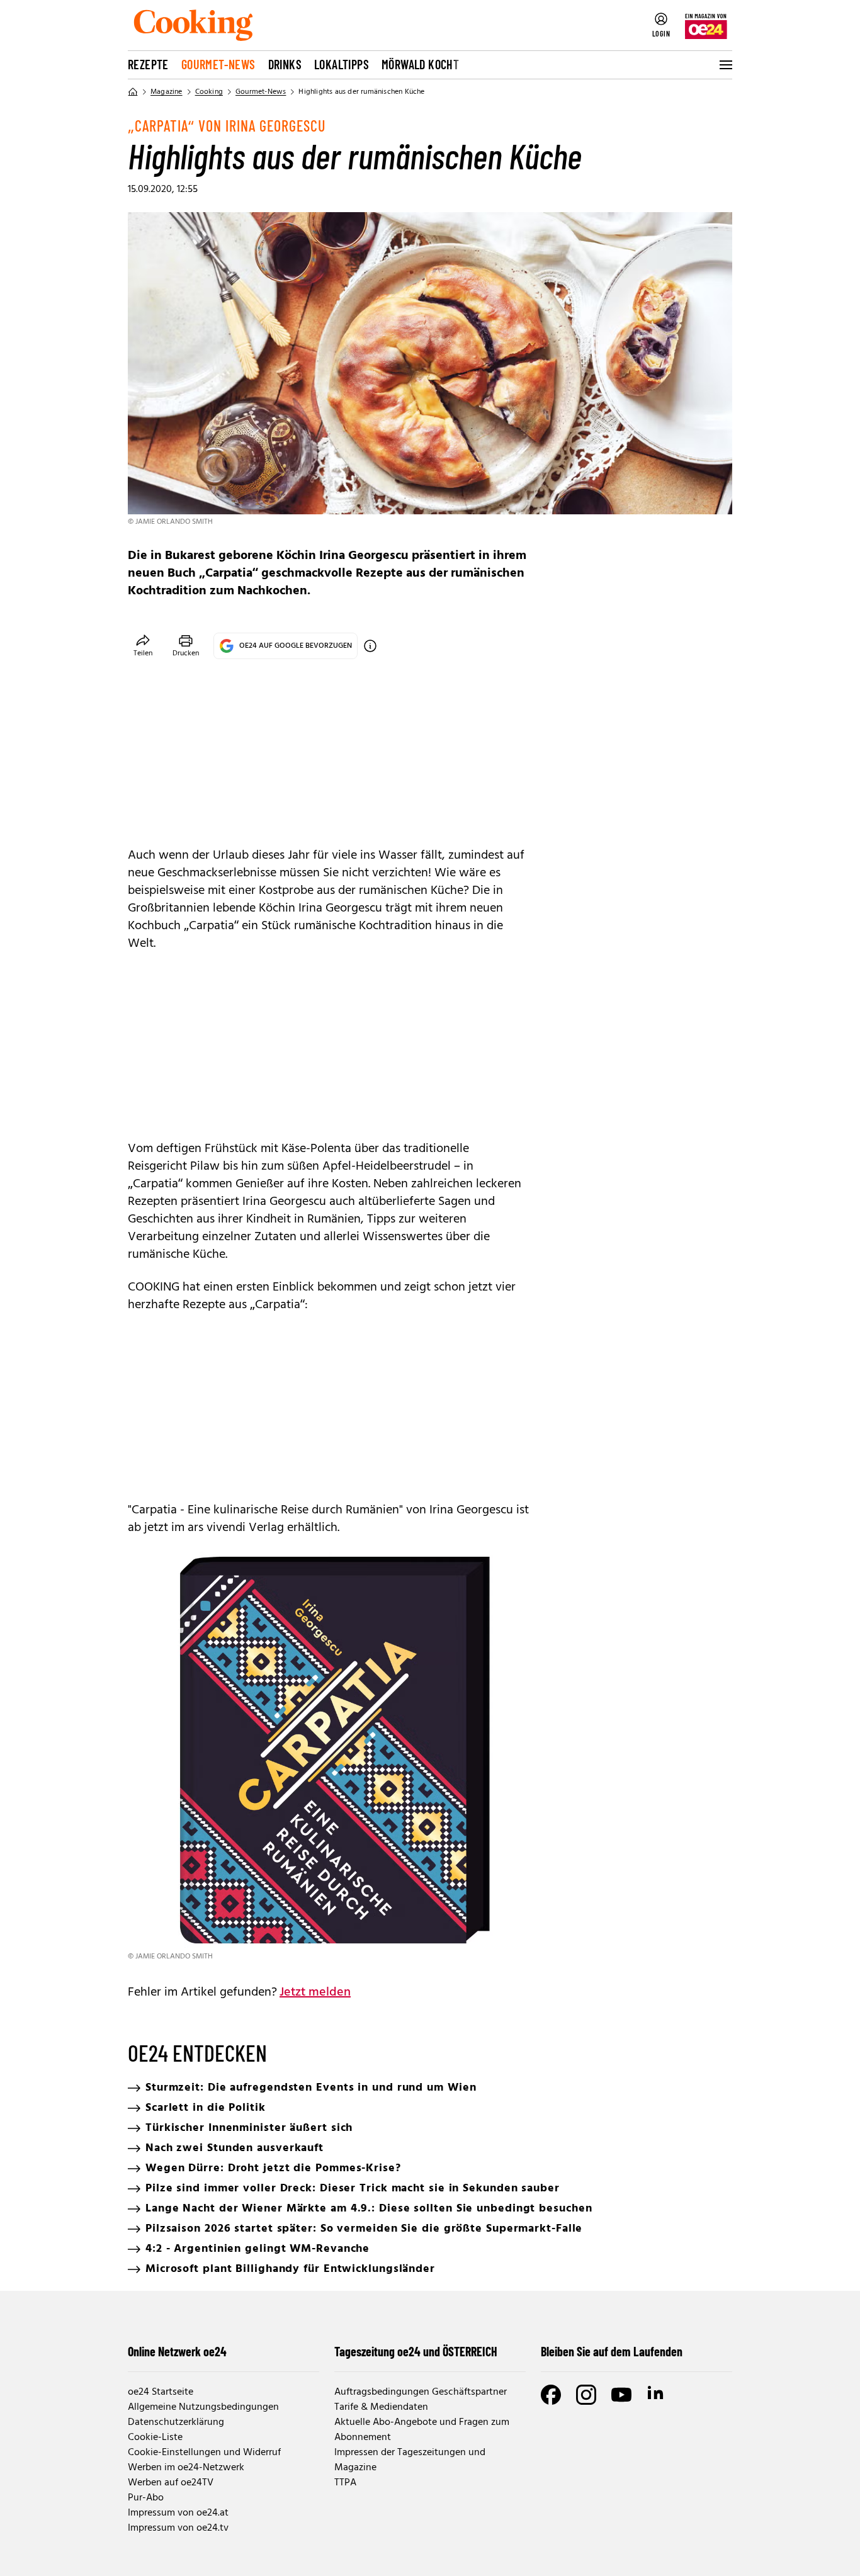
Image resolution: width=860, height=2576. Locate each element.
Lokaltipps (342, 64)
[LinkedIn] (657, 2395)
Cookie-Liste (155, 2438)
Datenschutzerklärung (176, 2422)
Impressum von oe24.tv (178, 2528)
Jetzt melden (315, 1992)
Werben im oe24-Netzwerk (186, 2468)
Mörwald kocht (420, 64)
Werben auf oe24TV (171, 2483)
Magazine (167, 92)
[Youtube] (621, 2395)
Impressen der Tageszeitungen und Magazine (410, 2460)
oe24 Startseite (161, 2392)
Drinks (285, 64)
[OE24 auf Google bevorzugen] (370, 646)
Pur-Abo (146, 2498)
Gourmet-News (218, 64)
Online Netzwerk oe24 (177, 2351)
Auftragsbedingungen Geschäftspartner (421, 2392)
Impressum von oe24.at (178, 2513)
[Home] (133, 92)
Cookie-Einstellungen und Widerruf (204, 2453)
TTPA (345, 2483)
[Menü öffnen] (725, 65)
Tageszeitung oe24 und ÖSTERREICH (416, 2351)
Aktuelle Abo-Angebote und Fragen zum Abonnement (422, 2430)
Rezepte (148, 64)
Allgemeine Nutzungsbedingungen (203, 2407)
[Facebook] (551, 2395)
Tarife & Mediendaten (381, 2407)
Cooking (209, 92)
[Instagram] (586, 2395)
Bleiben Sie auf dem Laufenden (612, 2351)
